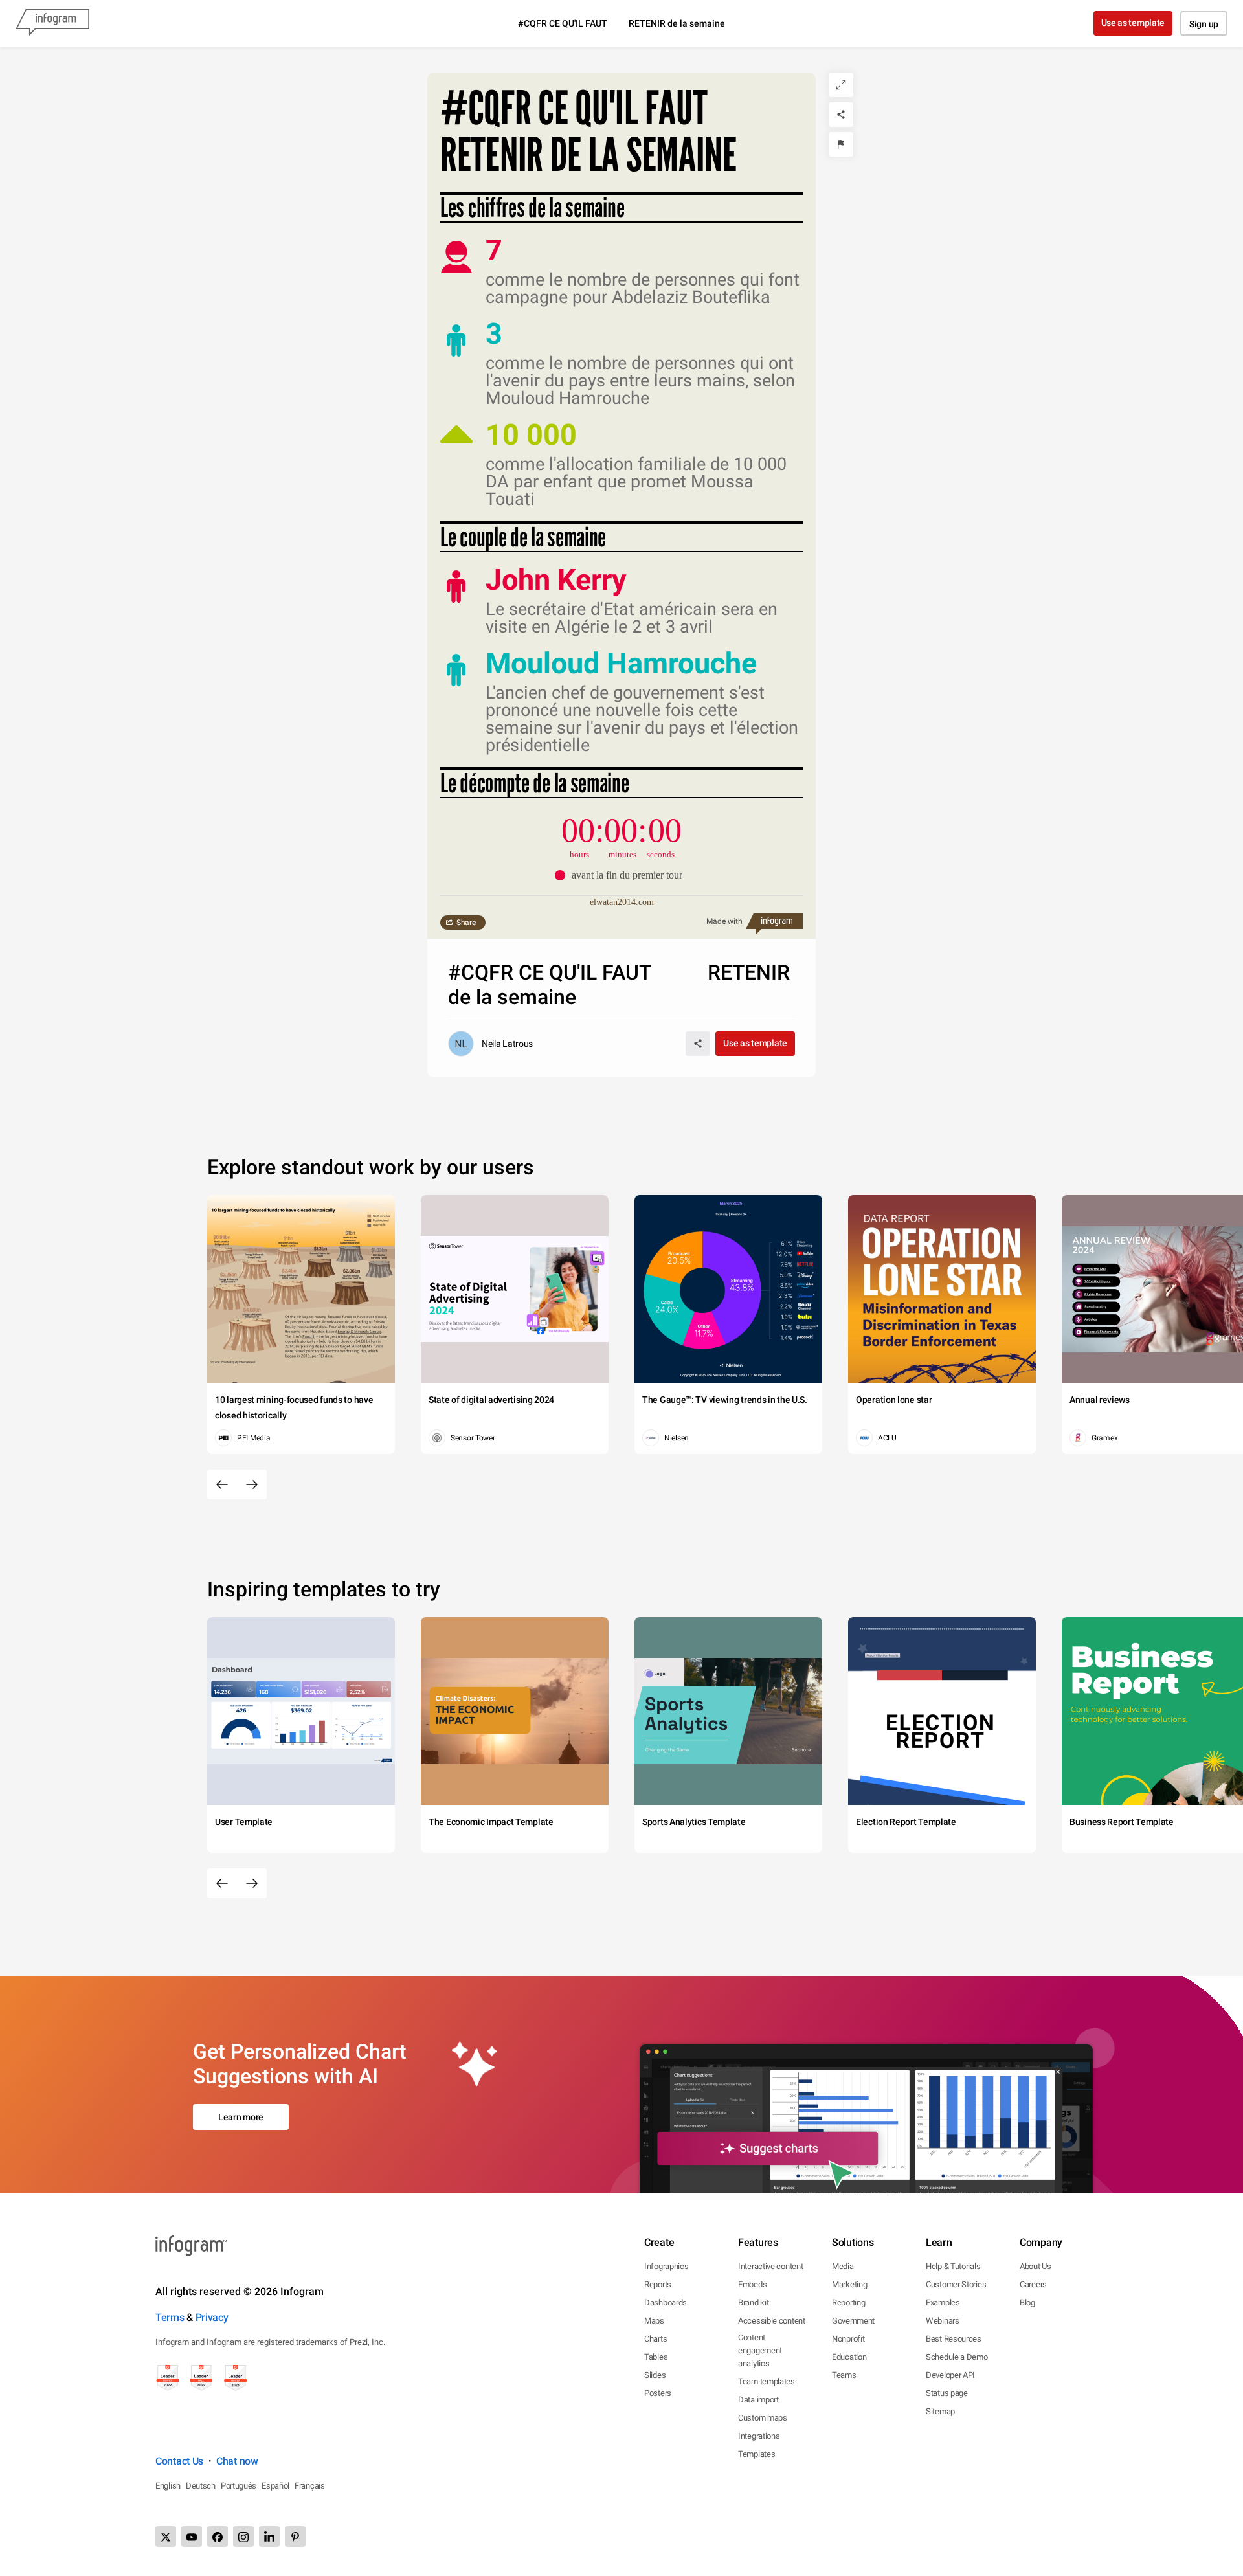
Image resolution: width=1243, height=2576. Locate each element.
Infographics (666, 2266)
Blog (1027, 2302)
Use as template (1133, 23)
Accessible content (772, 2321)
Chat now (237, 2461)
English (168, 2486)
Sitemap (940, 2411)
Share (466, 923)
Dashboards (666, 2302)
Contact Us (179, 2461)
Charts (655, 2339)
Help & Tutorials (953, 2266)
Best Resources (954, 2339)
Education (849, 2357)
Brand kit (753, 2302)
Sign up (1204, 24)
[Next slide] (252, 1484)
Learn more (241, 2117)
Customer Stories (956, 2284)
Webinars (943, 2321)
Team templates (767, 2381)
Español (275, 2486)
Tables (656, 2357)
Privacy (212, 2317)
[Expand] (841, 85)
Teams (844, 2375)
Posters (658, 2393)
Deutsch (201, 2486)
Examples (943, 2302)
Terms (170, 2317)
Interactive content (770, 2266)
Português (239, 2486)
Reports (658, 2284)
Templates (756, 2454)
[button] (622, 875)
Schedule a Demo (957, 2357)
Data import (758, 2400)
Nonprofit (848, 2339)
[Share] (841, 115)
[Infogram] (52, 23)
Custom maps (763, 2418)
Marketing (849, 2284)
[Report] (841, 144)
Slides (655, 2375)
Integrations (759, 2436)
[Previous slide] (222, 1484)
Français (310, 2486)
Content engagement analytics (760, 2350)
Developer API (950, 2375)
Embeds (752, 2284)
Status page (947, 2393)
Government (853, 2321)
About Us (1036, 2266)
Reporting (848, 2302)
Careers (1033, 2284)
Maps (654, 2321)
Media (843, 2266)
